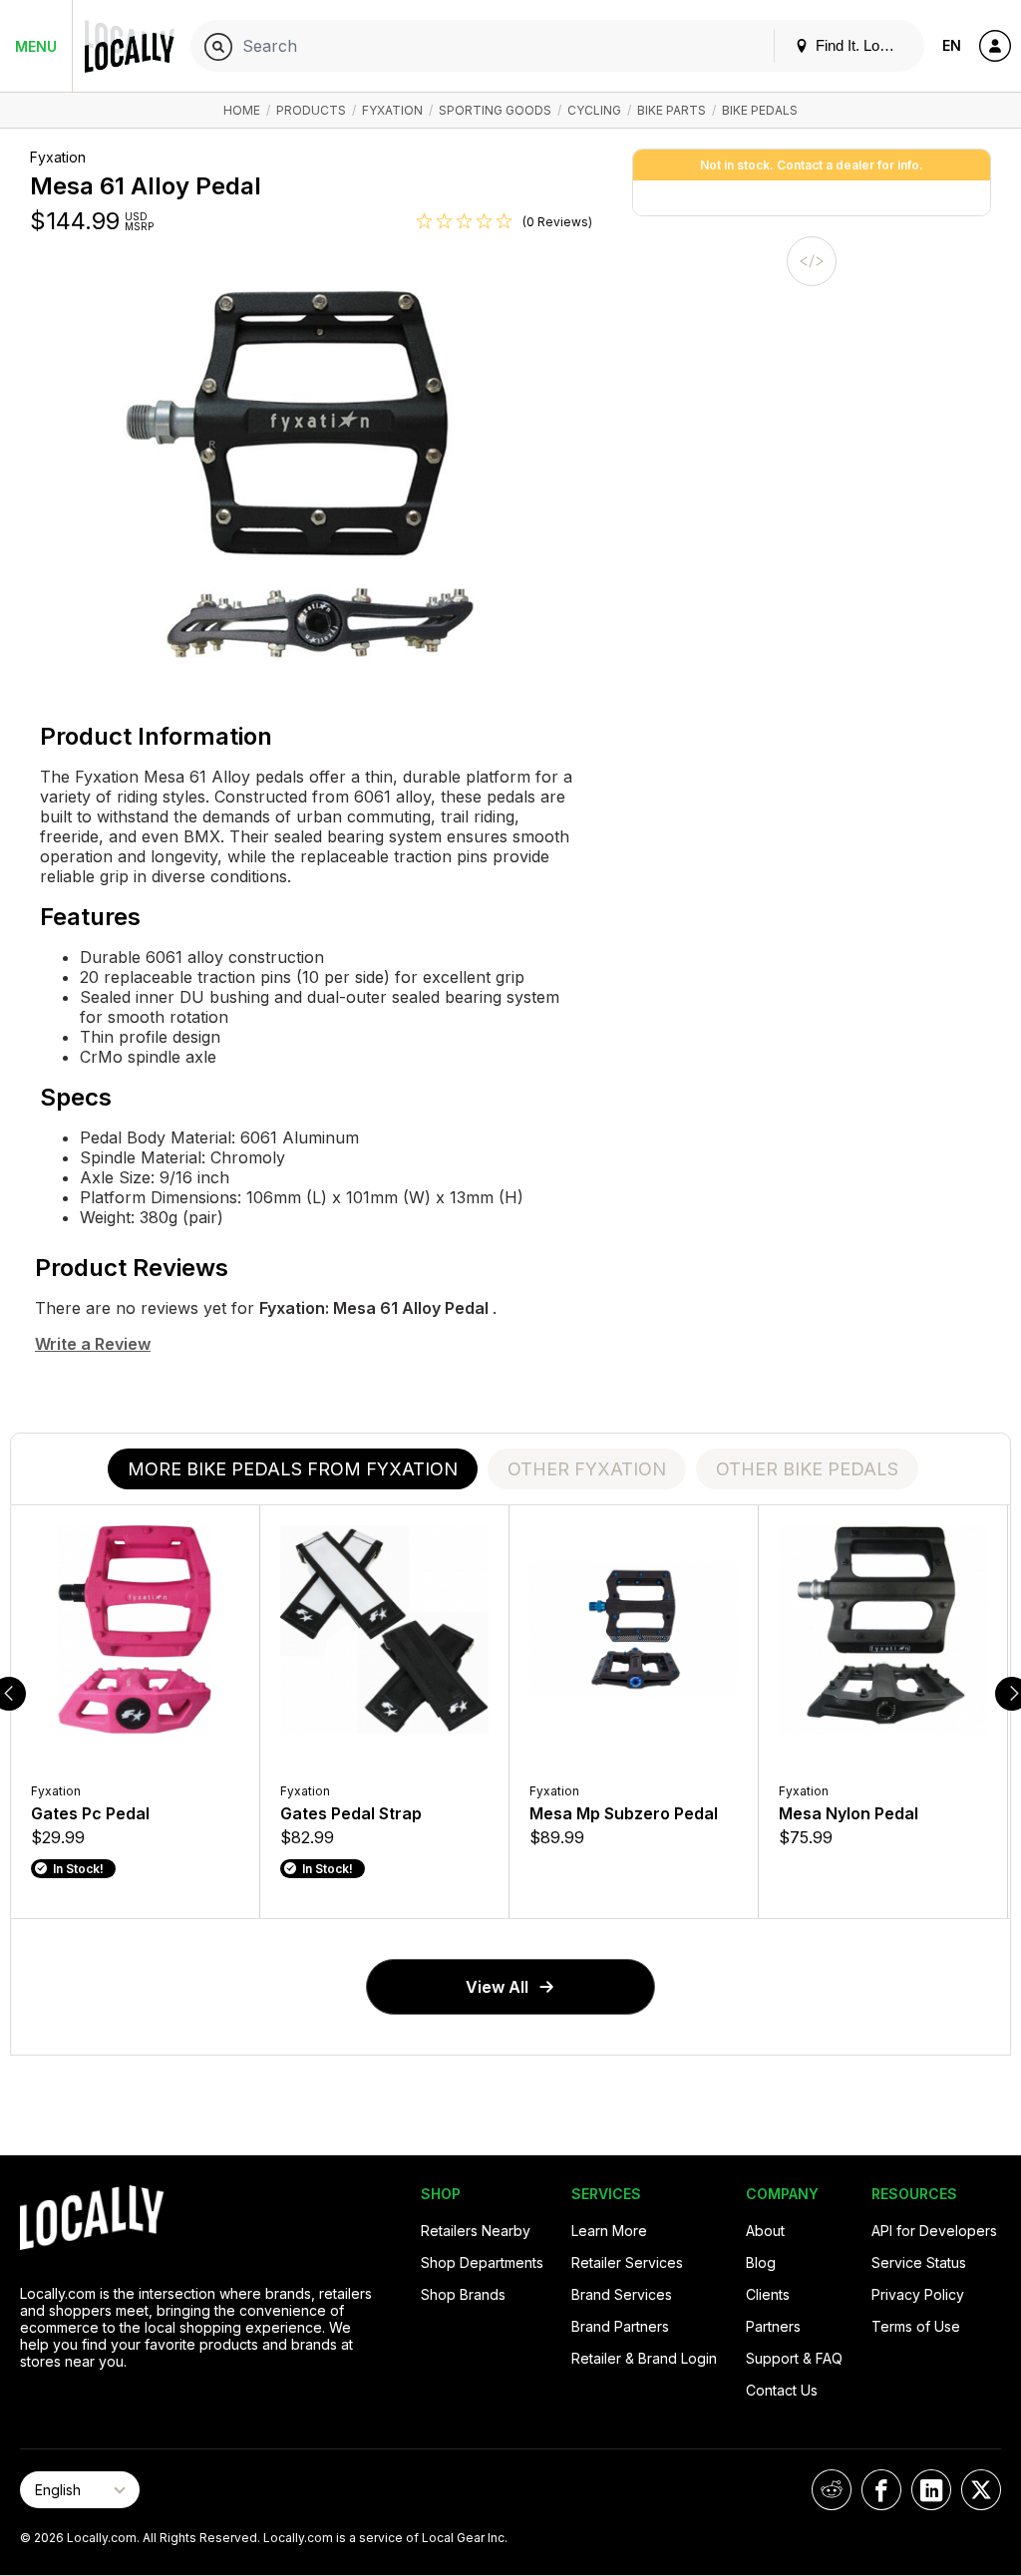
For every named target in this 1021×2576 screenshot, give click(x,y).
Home (242, 110)
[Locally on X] (981, 2490)
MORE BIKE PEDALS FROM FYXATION (293, 1469)
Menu (36, 46)
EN (952, 45)
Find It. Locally (860, 45)
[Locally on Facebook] (881, 2490)
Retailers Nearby (476, 2231)
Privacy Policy (918, 2294)
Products (311, 110)
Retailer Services (627, 2262)
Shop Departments (482, 2262)
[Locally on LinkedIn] (931, 2490)
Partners (773, 2326)
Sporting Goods (495, 110)
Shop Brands (463, 2294)
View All (497, 1987)
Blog (761, 2262)
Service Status (919, 2262)
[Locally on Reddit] (832, 2490)
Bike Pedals (760, 110)
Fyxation (392, 110)
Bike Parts (672, 110)
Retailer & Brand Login (644, 2358)
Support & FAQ (794, 2358)
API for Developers (934, 2231)
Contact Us (782, 2390)
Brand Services (622, 2294)
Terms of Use (916, 2326)
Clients (768, 2294)
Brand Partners (620, 2326)
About (765, 2231)
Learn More (609, 2231)
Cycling (594, 110)
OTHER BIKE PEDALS (807, 1469)
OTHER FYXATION (587, 1469)
